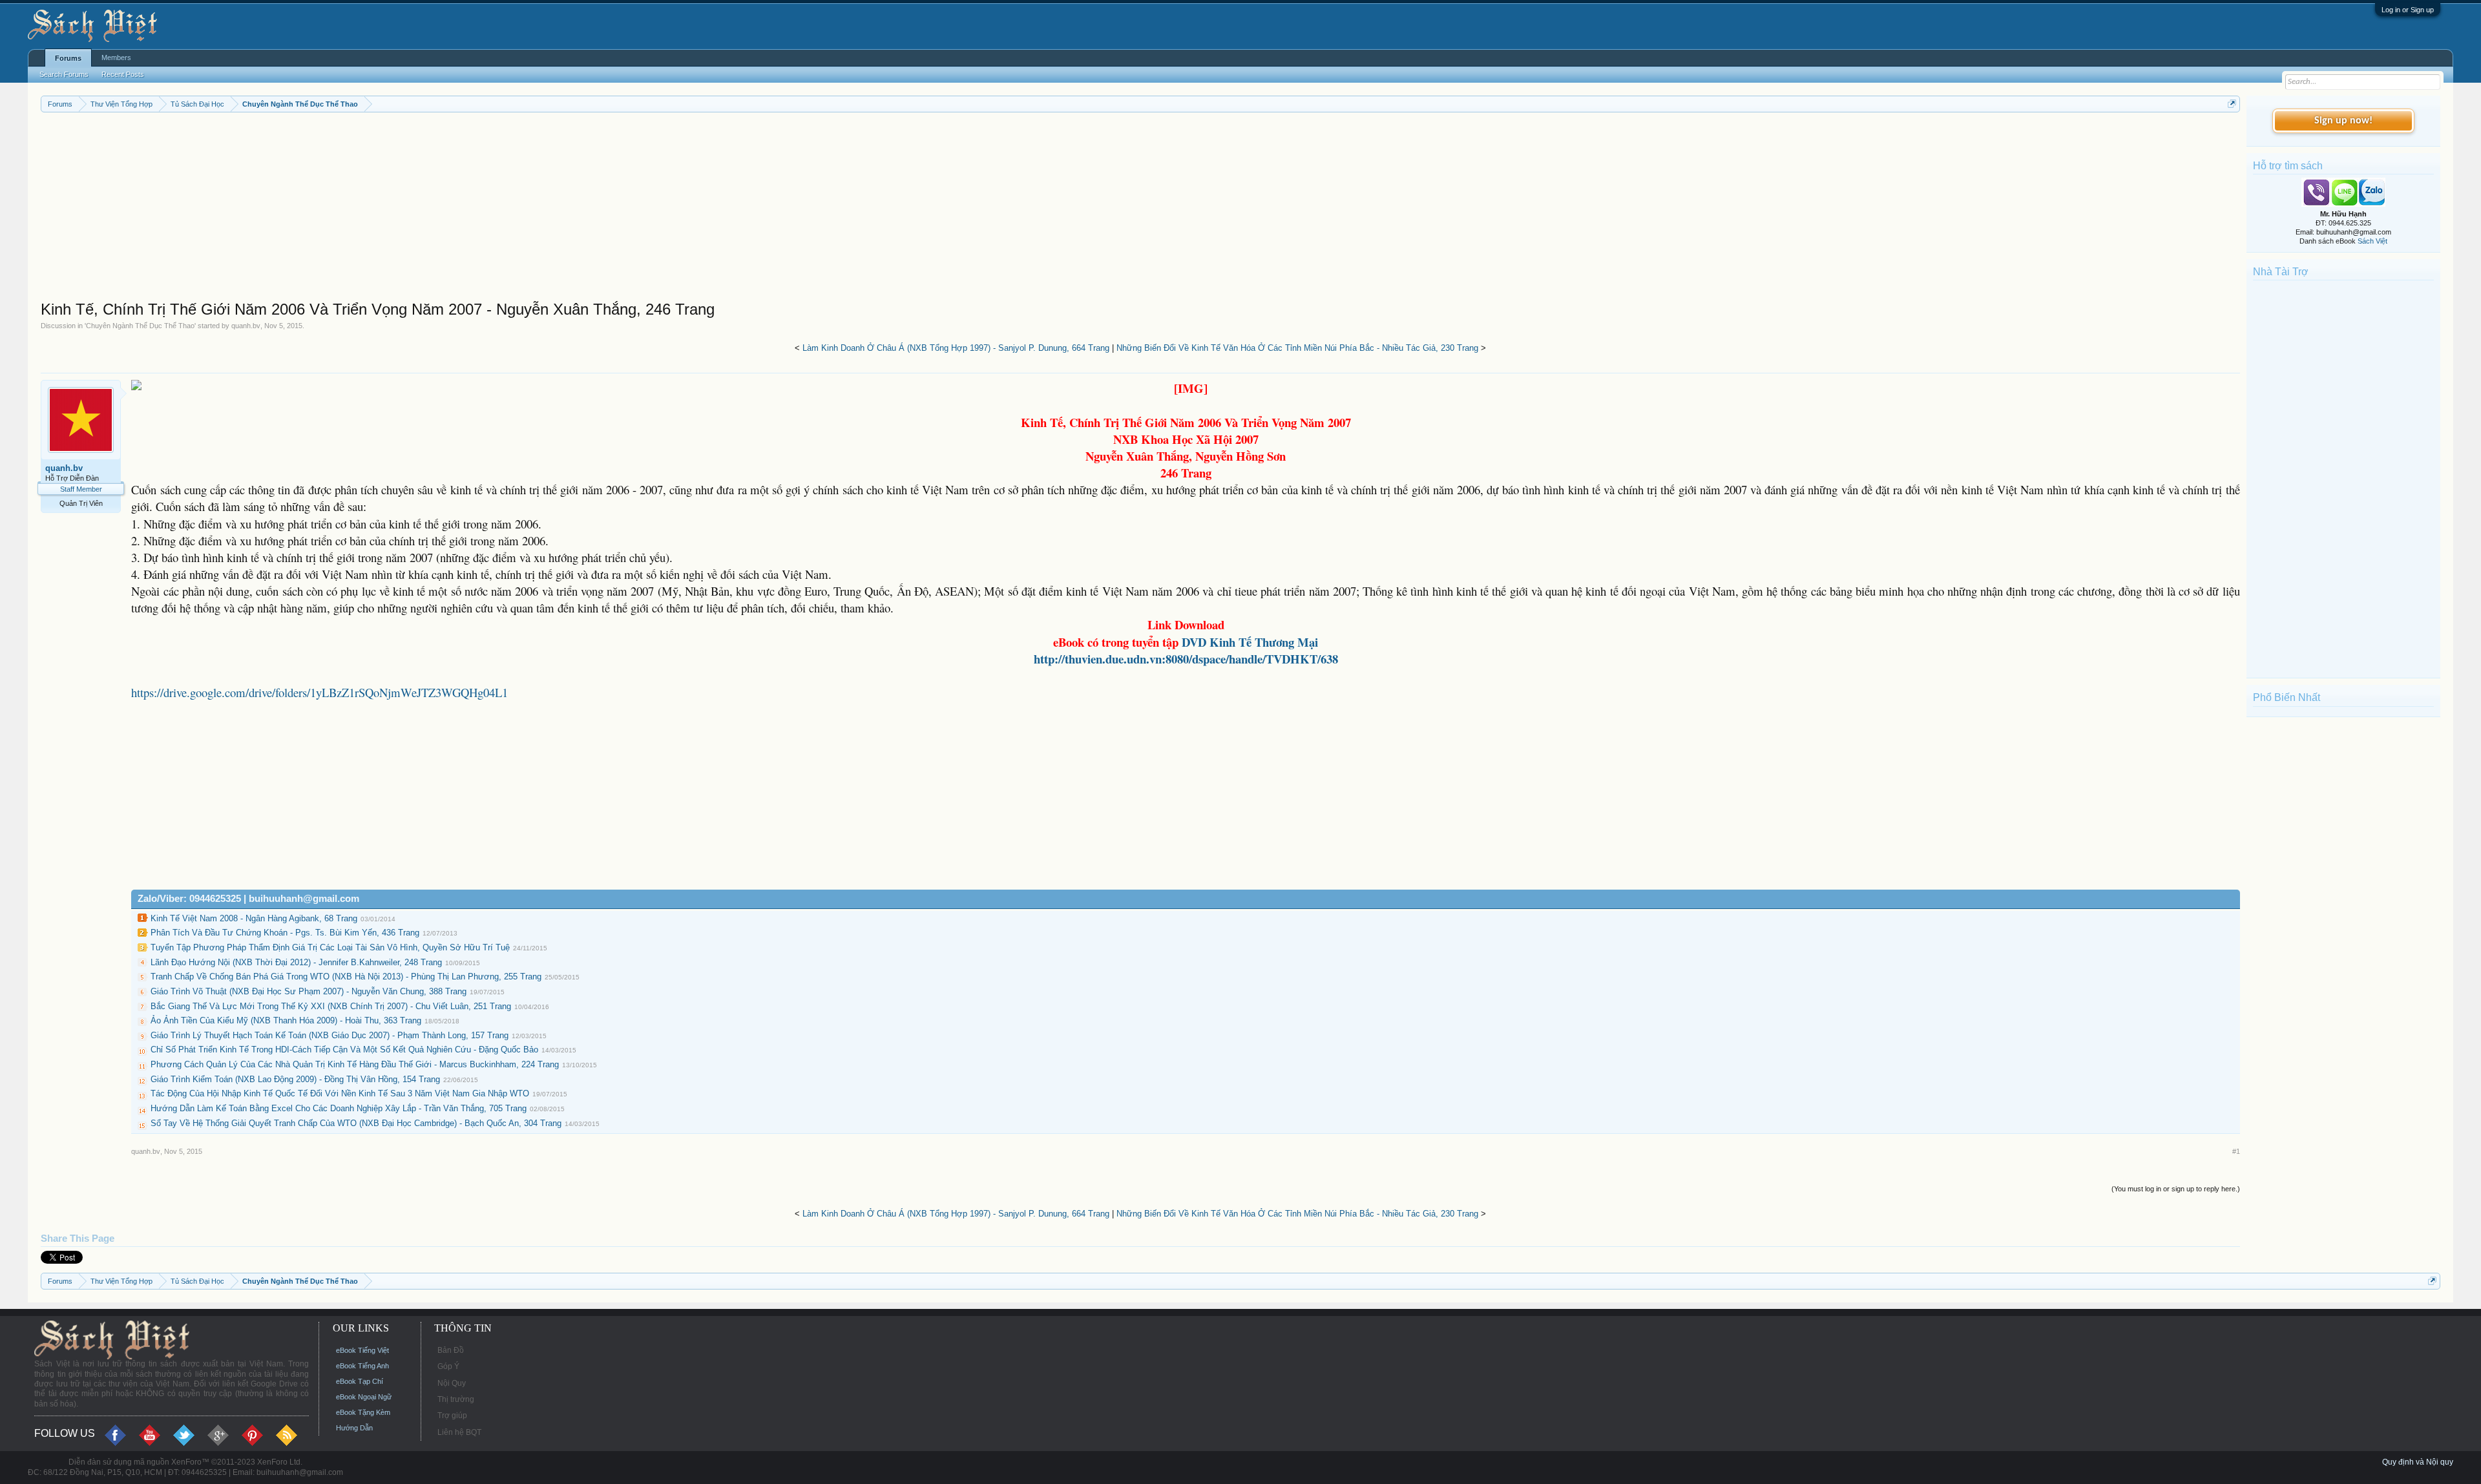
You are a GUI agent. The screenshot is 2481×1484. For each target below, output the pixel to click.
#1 (2236, 1151)
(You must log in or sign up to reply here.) (2176, 1189)
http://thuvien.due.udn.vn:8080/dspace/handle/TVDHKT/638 (1186, 659)
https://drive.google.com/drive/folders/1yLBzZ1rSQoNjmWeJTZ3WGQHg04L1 (319, 692)
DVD (1250, 642)
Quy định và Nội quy (2418, 1462)
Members (116, 57)
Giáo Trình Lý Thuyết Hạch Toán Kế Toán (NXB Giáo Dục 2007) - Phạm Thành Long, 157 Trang (330, 1035)
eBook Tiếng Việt (362, 1350)
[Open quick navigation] (2232, 104)
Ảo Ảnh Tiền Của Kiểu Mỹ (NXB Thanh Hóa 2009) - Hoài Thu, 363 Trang (286, 1020)
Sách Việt (2372, 241)
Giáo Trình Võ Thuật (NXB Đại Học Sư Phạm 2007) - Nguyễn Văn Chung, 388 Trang (309, 991)
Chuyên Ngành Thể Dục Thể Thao (140, 326)
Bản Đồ (451, 1350)
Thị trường (456, 1399)
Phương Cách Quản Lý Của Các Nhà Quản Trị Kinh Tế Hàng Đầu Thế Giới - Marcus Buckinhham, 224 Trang (355, 1064)
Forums (68, 58)
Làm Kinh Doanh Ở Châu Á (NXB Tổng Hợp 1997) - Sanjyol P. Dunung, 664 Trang (956, 348)
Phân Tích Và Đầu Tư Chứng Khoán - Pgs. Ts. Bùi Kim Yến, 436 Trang (285, 933)
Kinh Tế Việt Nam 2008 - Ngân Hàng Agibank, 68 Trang (254, 918)
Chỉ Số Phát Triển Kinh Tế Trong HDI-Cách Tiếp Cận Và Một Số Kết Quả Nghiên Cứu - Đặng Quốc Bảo (344, 1050)
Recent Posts (123, 74)
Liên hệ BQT (459, 1432)
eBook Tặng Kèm (363, 1412)
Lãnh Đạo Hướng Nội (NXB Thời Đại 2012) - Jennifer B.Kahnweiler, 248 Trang (296, 962)
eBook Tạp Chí (360, 1381)
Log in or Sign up (2408, 10)
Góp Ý (448, 1366)
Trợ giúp (452, 1416)
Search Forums (64, 74)
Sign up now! (2343, 121)
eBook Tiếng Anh (362, 1366)
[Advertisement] (428, 209)
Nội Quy (452, 1383)
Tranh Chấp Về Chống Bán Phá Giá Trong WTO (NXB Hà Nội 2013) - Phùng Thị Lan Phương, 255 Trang (346, 977)
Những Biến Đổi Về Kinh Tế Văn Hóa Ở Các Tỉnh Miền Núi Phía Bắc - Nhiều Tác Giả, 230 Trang (1297, 348)
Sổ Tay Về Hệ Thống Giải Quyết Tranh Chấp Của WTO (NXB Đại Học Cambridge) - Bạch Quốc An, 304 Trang (356, 1123)
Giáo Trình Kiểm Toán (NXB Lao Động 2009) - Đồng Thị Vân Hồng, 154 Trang (295, 1079)
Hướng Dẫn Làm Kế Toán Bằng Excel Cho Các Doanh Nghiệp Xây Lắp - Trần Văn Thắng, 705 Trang (339, 1108)
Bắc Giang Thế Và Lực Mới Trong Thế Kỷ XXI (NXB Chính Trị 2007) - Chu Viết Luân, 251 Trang (331, 1006)
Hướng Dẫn (354, 1428)
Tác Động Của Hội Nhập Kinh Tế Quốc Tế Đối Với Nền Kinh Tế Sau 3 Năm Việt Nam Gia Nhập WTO (340, 1093)
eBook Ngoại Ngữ (364, 1397)
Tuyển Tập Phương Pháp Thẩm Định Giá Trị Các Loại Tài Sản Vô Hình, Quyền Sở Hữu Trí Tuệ (330, 947)
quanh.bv (246, 326)
